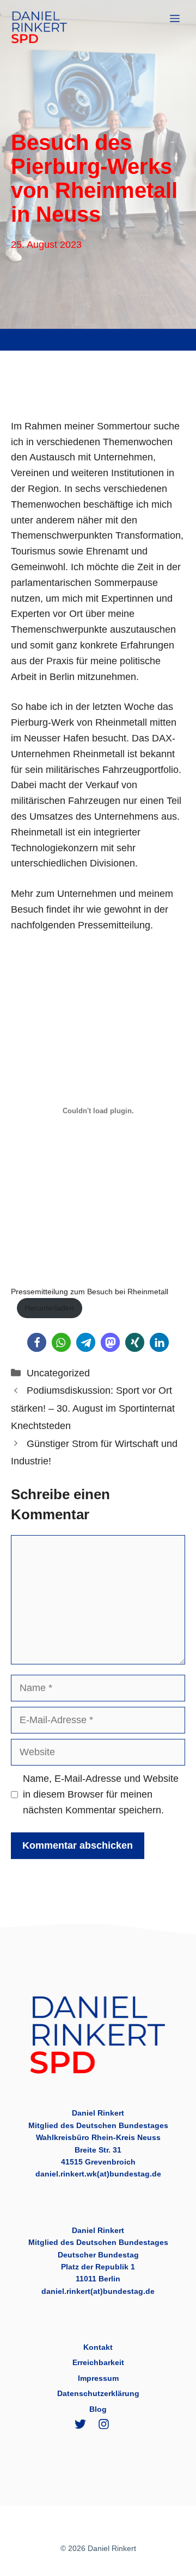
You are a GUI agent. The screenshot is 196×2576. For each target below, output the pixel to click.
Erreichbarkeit (98, 2362)
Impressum (98, 2378)
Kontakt (98, 2347)
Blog (98, 2409)
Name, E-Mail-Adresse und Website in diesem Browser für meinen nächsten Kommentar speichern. (101, 1794)
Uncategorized (58, 1373)
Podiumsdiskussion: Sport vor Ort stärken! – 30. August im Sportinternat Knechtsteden (93, 1408)
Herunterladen (49, 1308)
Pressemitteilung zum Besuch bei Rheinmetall (90, 1292)
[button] (37, 1342)
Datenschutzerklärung (98, 2393)
